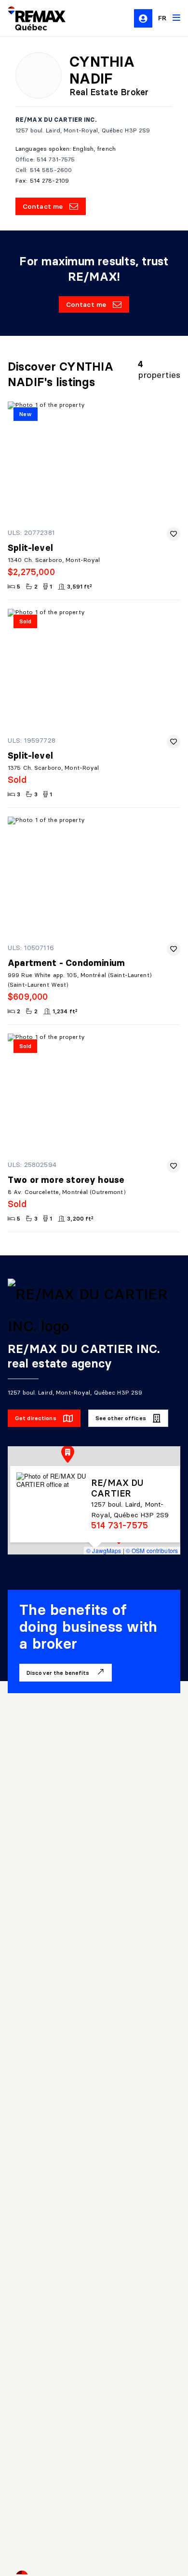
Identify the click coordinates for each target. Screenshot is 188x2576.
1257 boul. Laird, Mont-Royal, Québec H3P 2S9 (83, 130)
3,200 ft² (80, 1218)
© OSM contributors (152, 1550)
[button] (68, 1454)
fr (162, 18)
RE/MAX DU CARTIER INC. (56, 120)
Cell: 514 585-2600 (44, 170)
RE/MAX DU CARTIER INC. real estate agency (84, 1356)
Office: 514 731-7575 (45, 159)
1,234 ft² (65, 1011)
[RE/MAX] (31, 18)
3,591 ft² (80, 586)
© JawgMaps (104, 1550)
